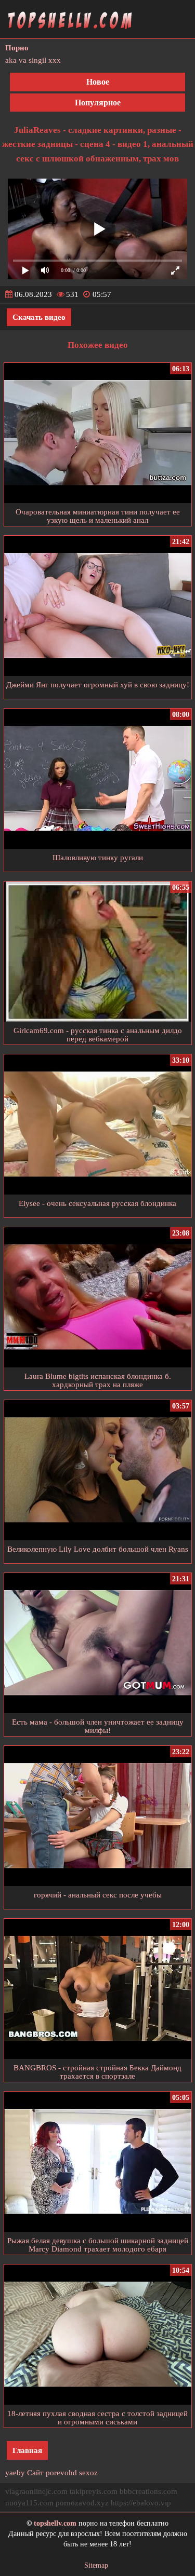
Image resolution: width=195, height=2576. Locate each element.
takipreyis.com (94, 2491)
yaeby (15, 2473)
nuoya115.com (29, 2503)
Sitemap (96, 2565)
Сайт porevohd (52, 2473)
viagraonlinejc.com (36, 2491)
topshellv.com (55, 2523)
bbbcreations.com (148, 2491)
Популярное (98, 103)
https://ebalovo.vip (141, 2503)
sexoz (88, 2473)
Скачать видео (39, 317)
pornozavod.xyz (82, 2503)
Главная (27, 2450)
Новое (98, 82)
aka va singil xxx (33, 60)
